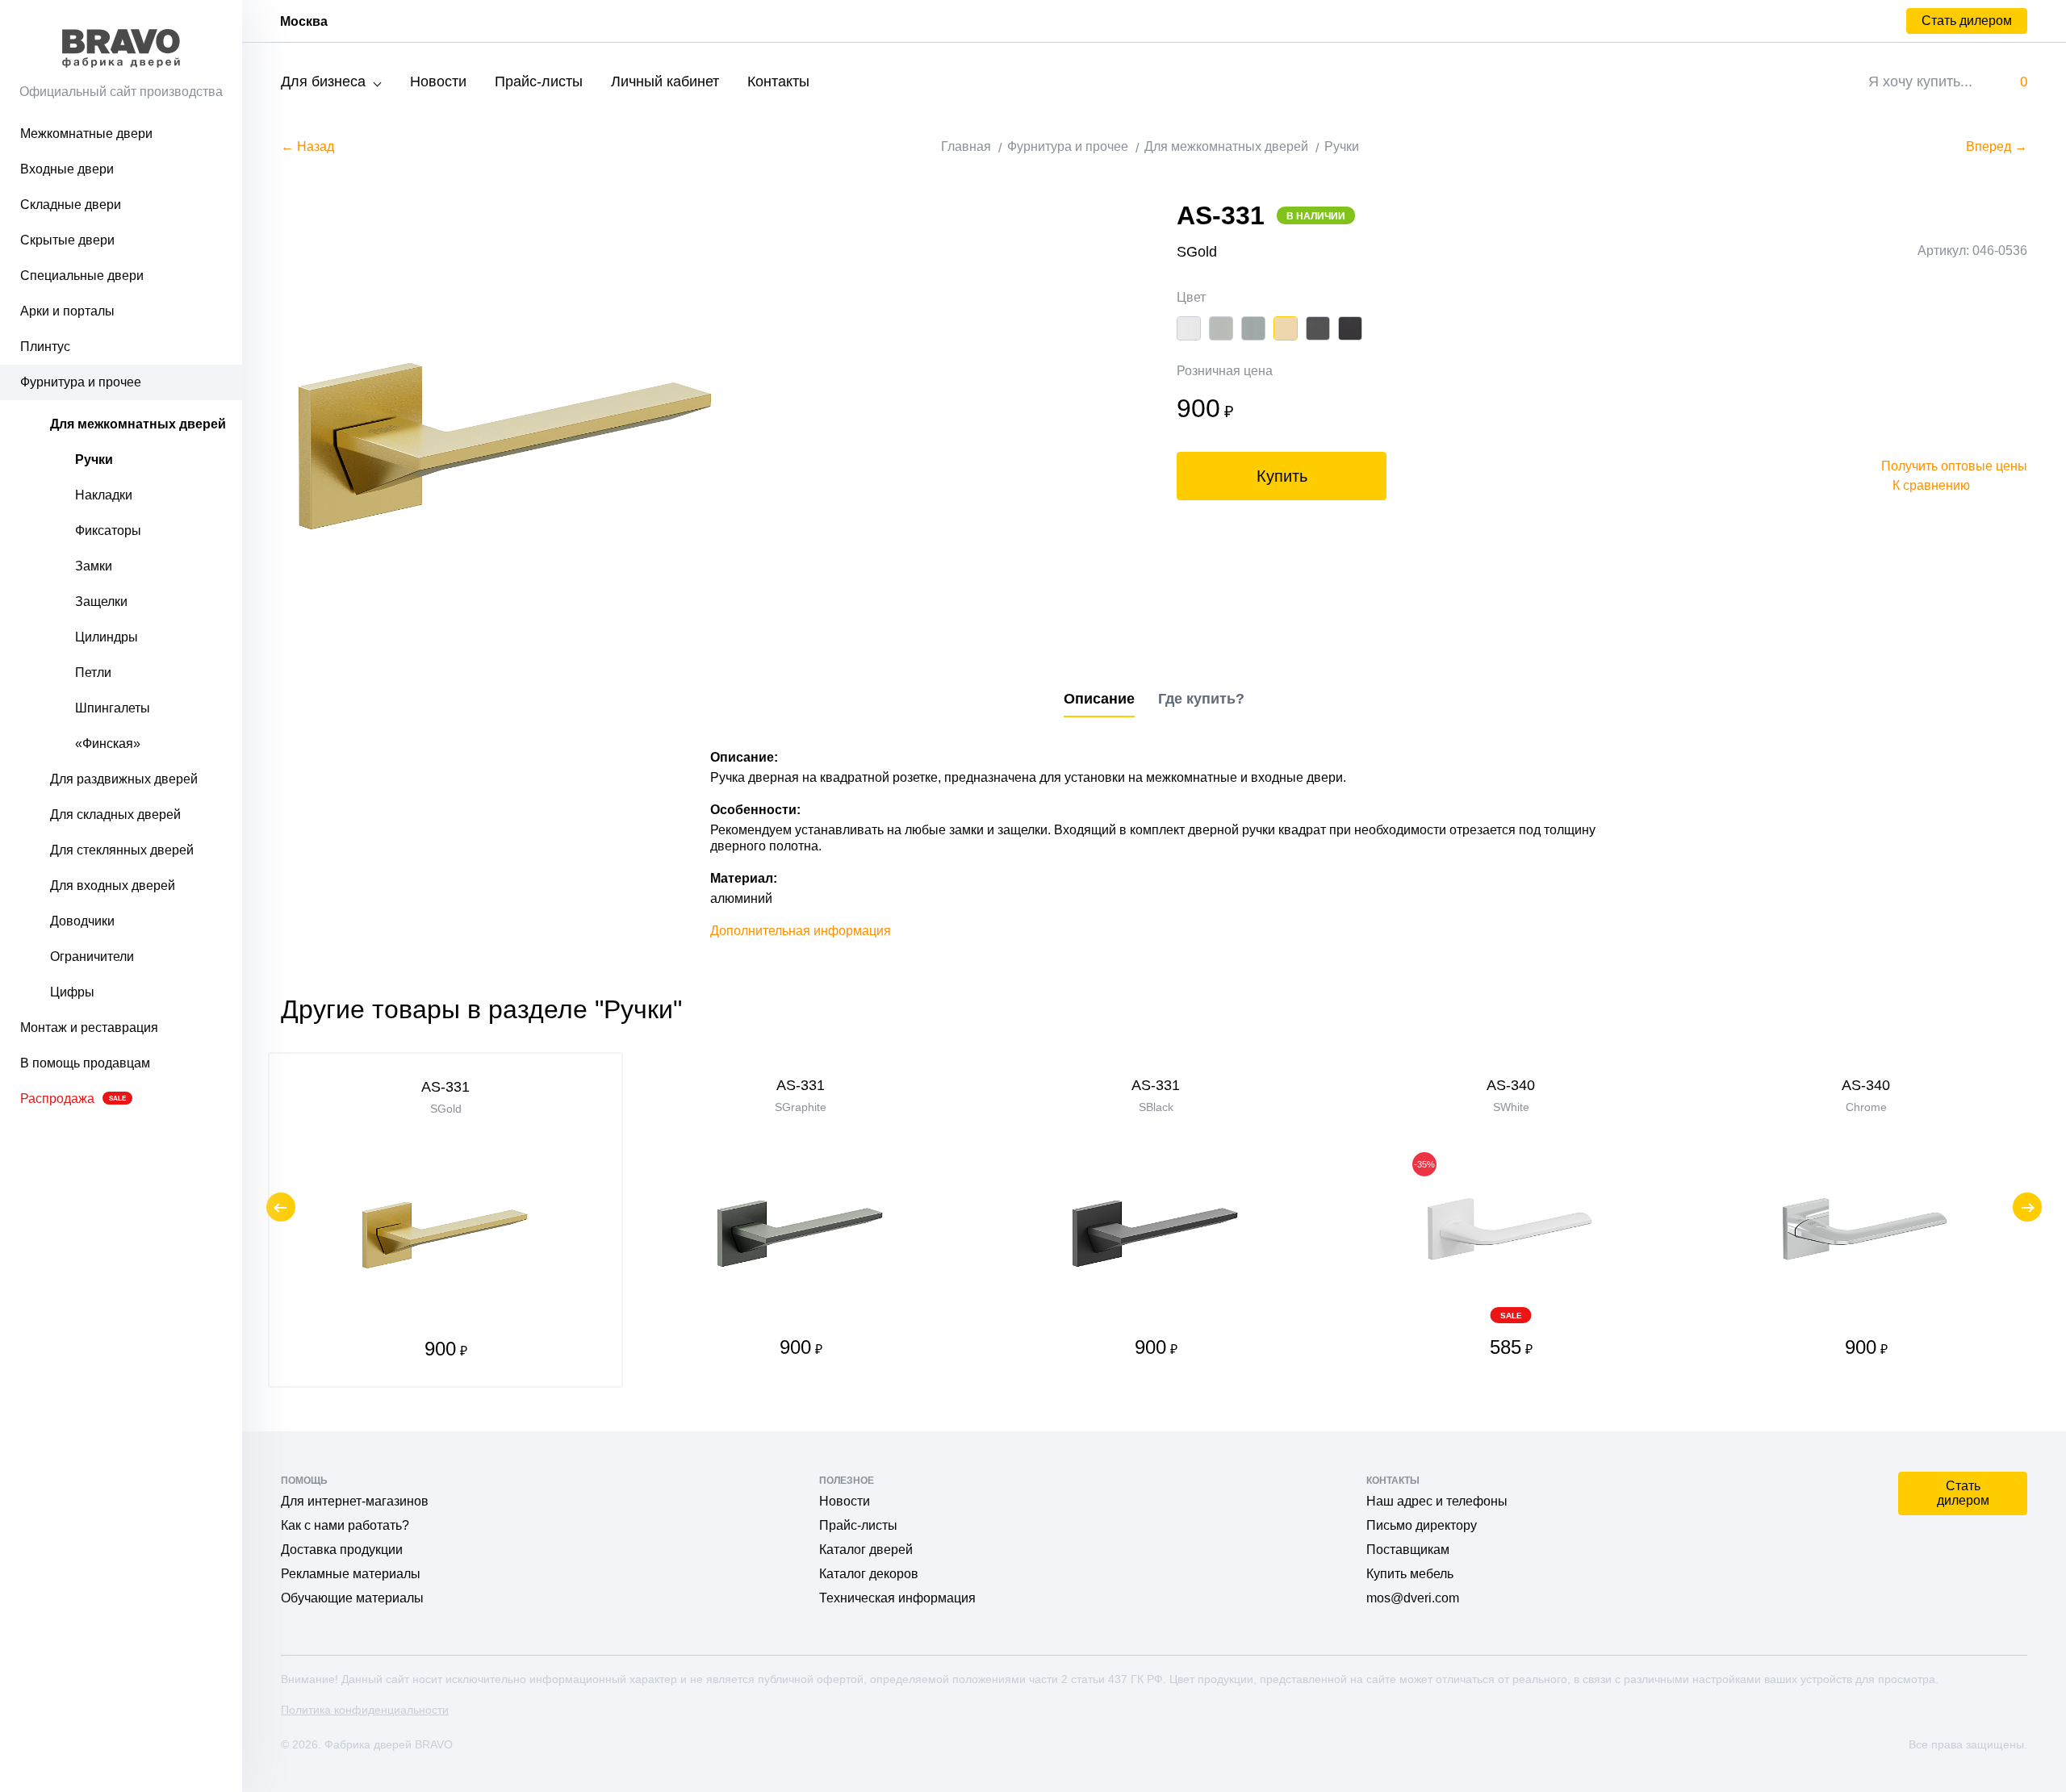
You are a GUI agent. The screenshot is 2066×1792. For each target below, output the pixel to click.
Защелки (101, 602)
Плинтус (45, 347)
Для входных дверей (113, 886)
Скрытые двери (67, 240)
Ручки (94, 459)
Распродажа (73, 1099)
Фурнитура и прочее (81, 382)
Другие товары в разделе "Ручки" (481, 1009)
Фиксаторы (108, 530)
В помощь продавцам (85, 1063)
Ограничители (92, 957)
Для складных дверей (115, 815)
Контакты (778, 81)
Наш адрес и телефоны (1437, 1501)
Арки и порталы (67, 311)
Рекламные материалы (351, 1574)
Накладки (104, 495)
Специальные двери (82, 276)
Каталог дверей (866, 1550)
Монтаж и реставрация (89, 1028)
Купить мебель (1410, 1574)
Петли (93, 673)
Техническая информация (897, 1598)
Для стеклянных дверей (122, 850)
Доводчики (82, 921)
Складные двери (71, 205)
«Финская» (108, 744)
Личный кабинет (665, 81)
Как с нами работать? (345, 1525)
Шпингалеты (113, 708)
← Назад (307, 146)
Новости (438, 81)
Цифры (72, 992)
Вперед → (1997, 146)
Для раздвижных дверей (124, 779)
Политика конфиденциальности (365, 1710)
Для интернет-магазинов (355, 1501)
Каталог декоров (869, 1574)
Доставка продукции (342, 1550)
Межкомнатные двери (86, 134)
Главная (966, 146)
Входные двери (67, 169)
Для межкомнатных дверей (138, 424)
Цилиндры (107, 637)
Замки (94, 566)
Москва (304, 21)
